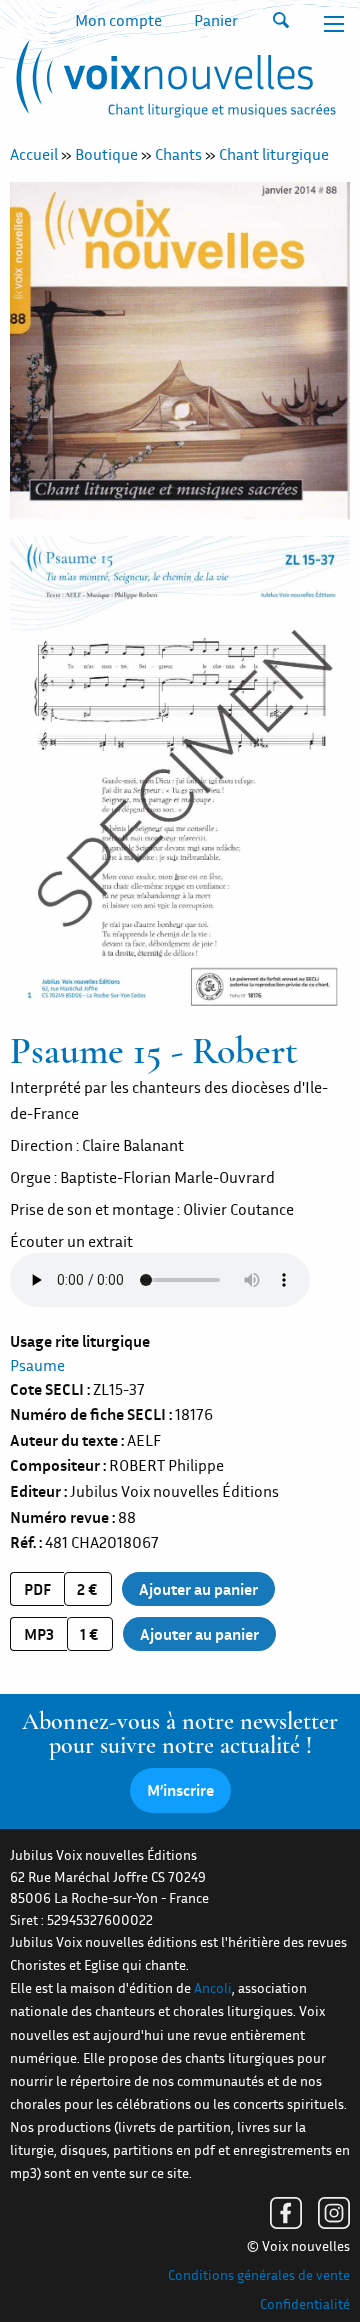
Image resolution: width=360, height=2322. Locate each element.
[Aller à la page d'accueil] (173, 83)
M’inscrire (180, 1790)
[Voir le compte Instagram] (334, 2213)
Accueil (34, 154)
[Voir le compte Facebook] (286, 2213)
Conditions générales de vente (259, 2275)
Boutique (106, 154)
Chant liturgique (274, 154)
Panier (216, 20)
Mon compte (118, 20)
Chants (178, 154)
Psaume (37, 1365)
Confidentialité (305, 2304)
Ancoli (213, 1988)
